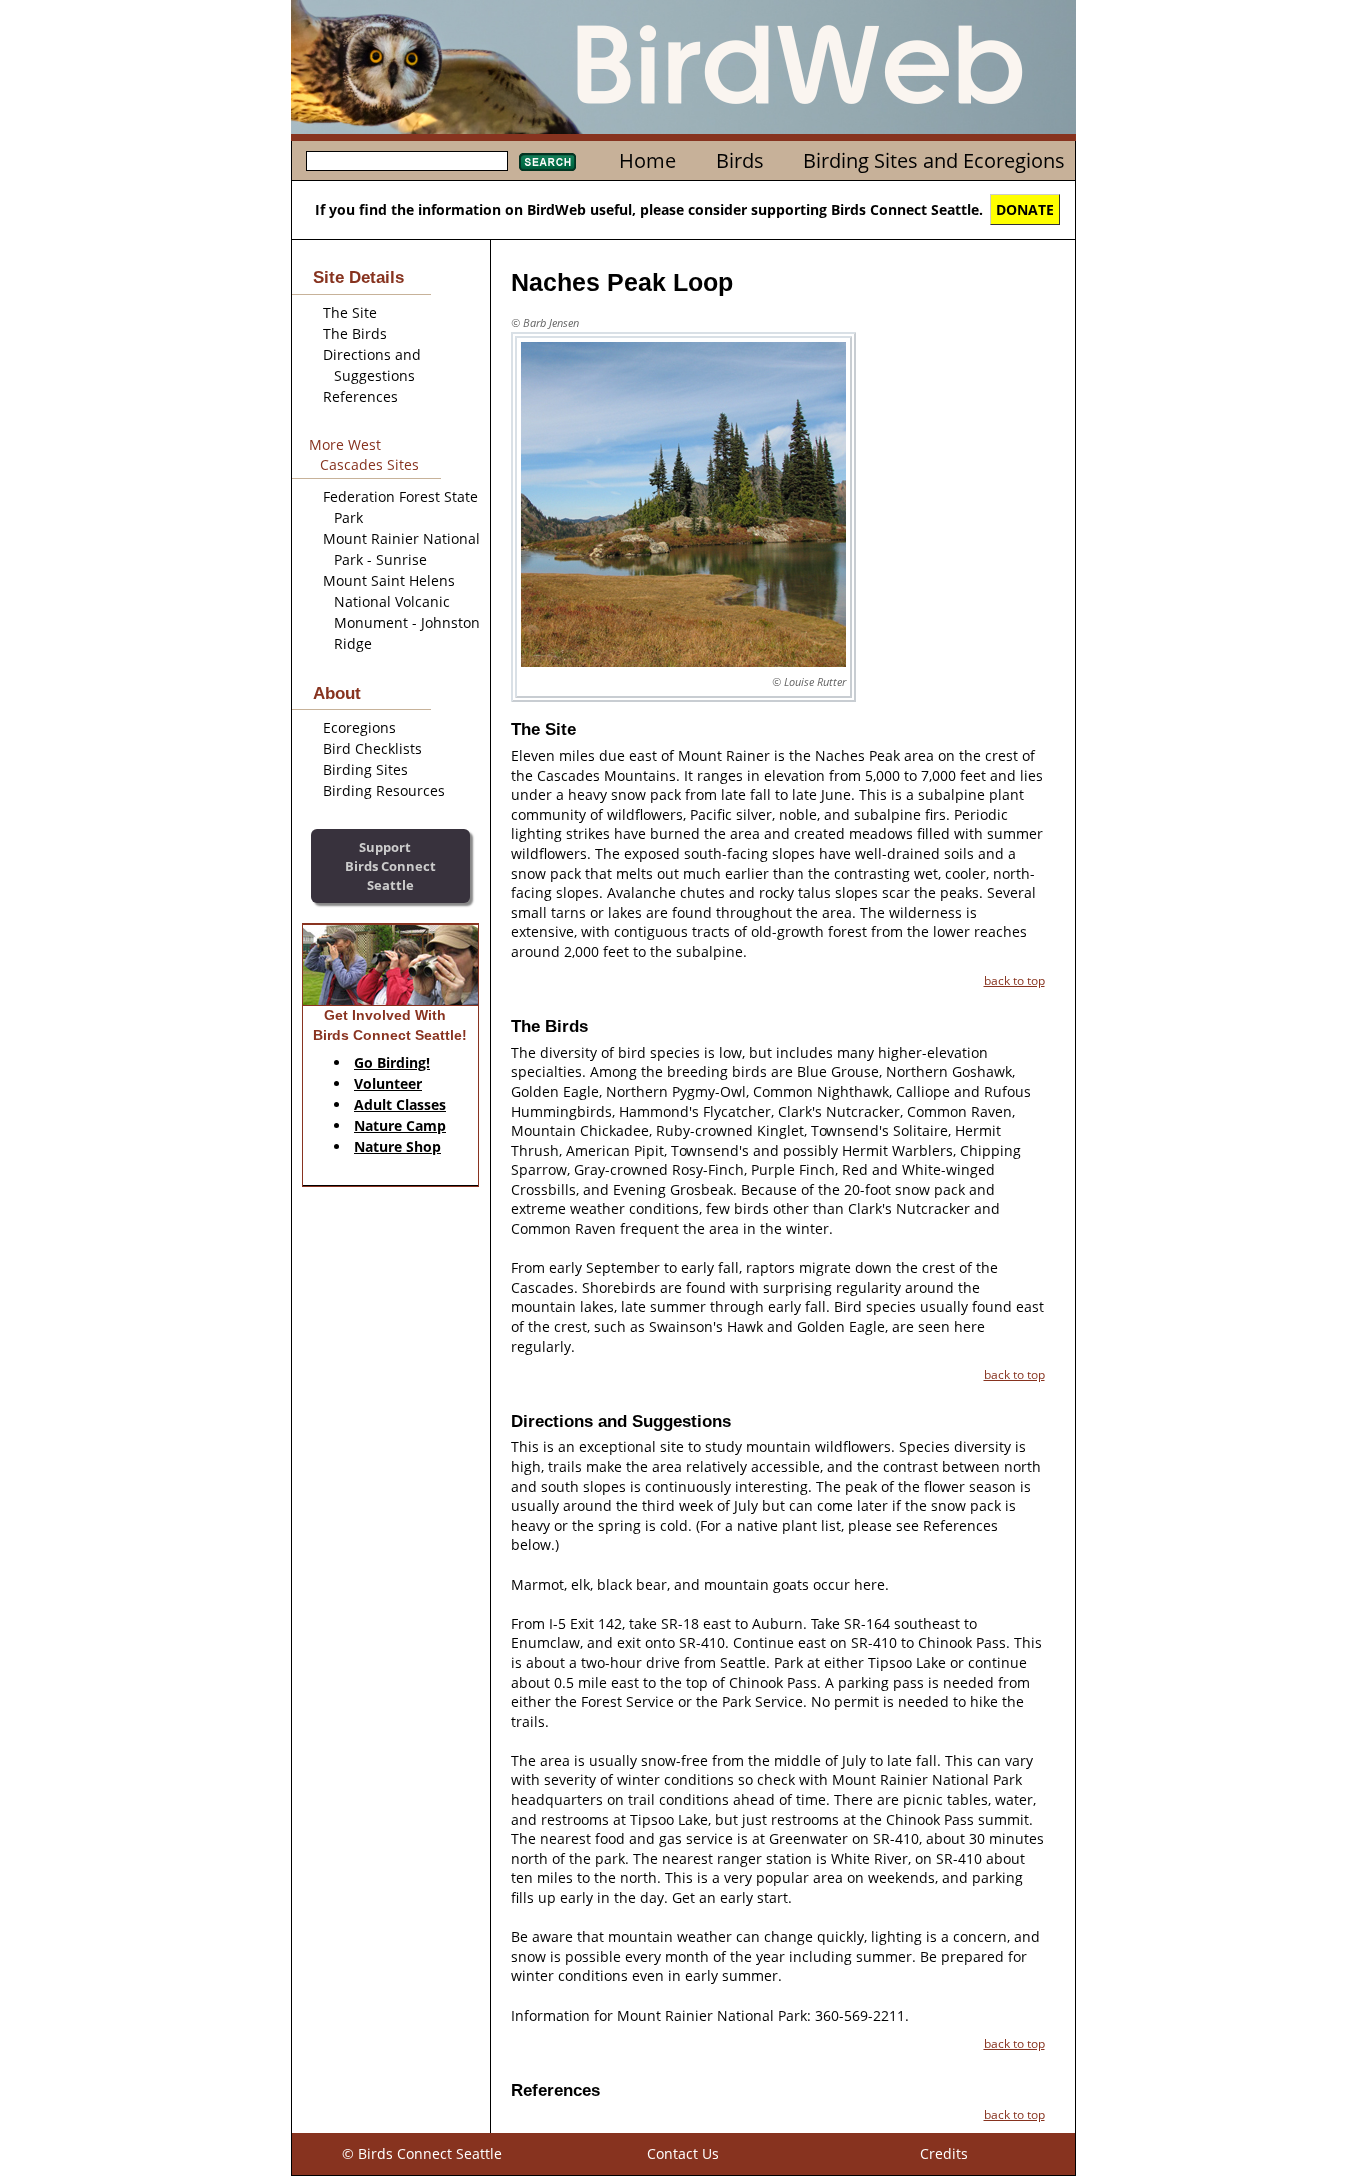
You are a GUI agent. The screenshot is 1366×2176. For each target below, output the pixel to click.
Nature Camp (400, 1125)
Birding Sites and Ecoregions (934, 160)
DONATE (1025, 209)
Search (547, 162)
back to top (1014, 980)
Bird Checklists (372, 748)
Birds (740, 160)
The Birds (355, 333)
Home (647, 160)
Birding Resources (384, 790)
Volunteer (388, 1083)
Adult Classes (400, 1104)
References (360, 396)
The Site (350, 312)
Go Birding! (392, 1062)
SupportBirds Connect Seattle (390, 865)
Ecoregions (359, 727)
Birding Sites (365, 769)
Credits (944, 2153)
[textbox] (407, 161)
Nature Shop (397, 1146)
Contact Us (683, 2153)
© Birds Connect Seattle (422, 2153)
